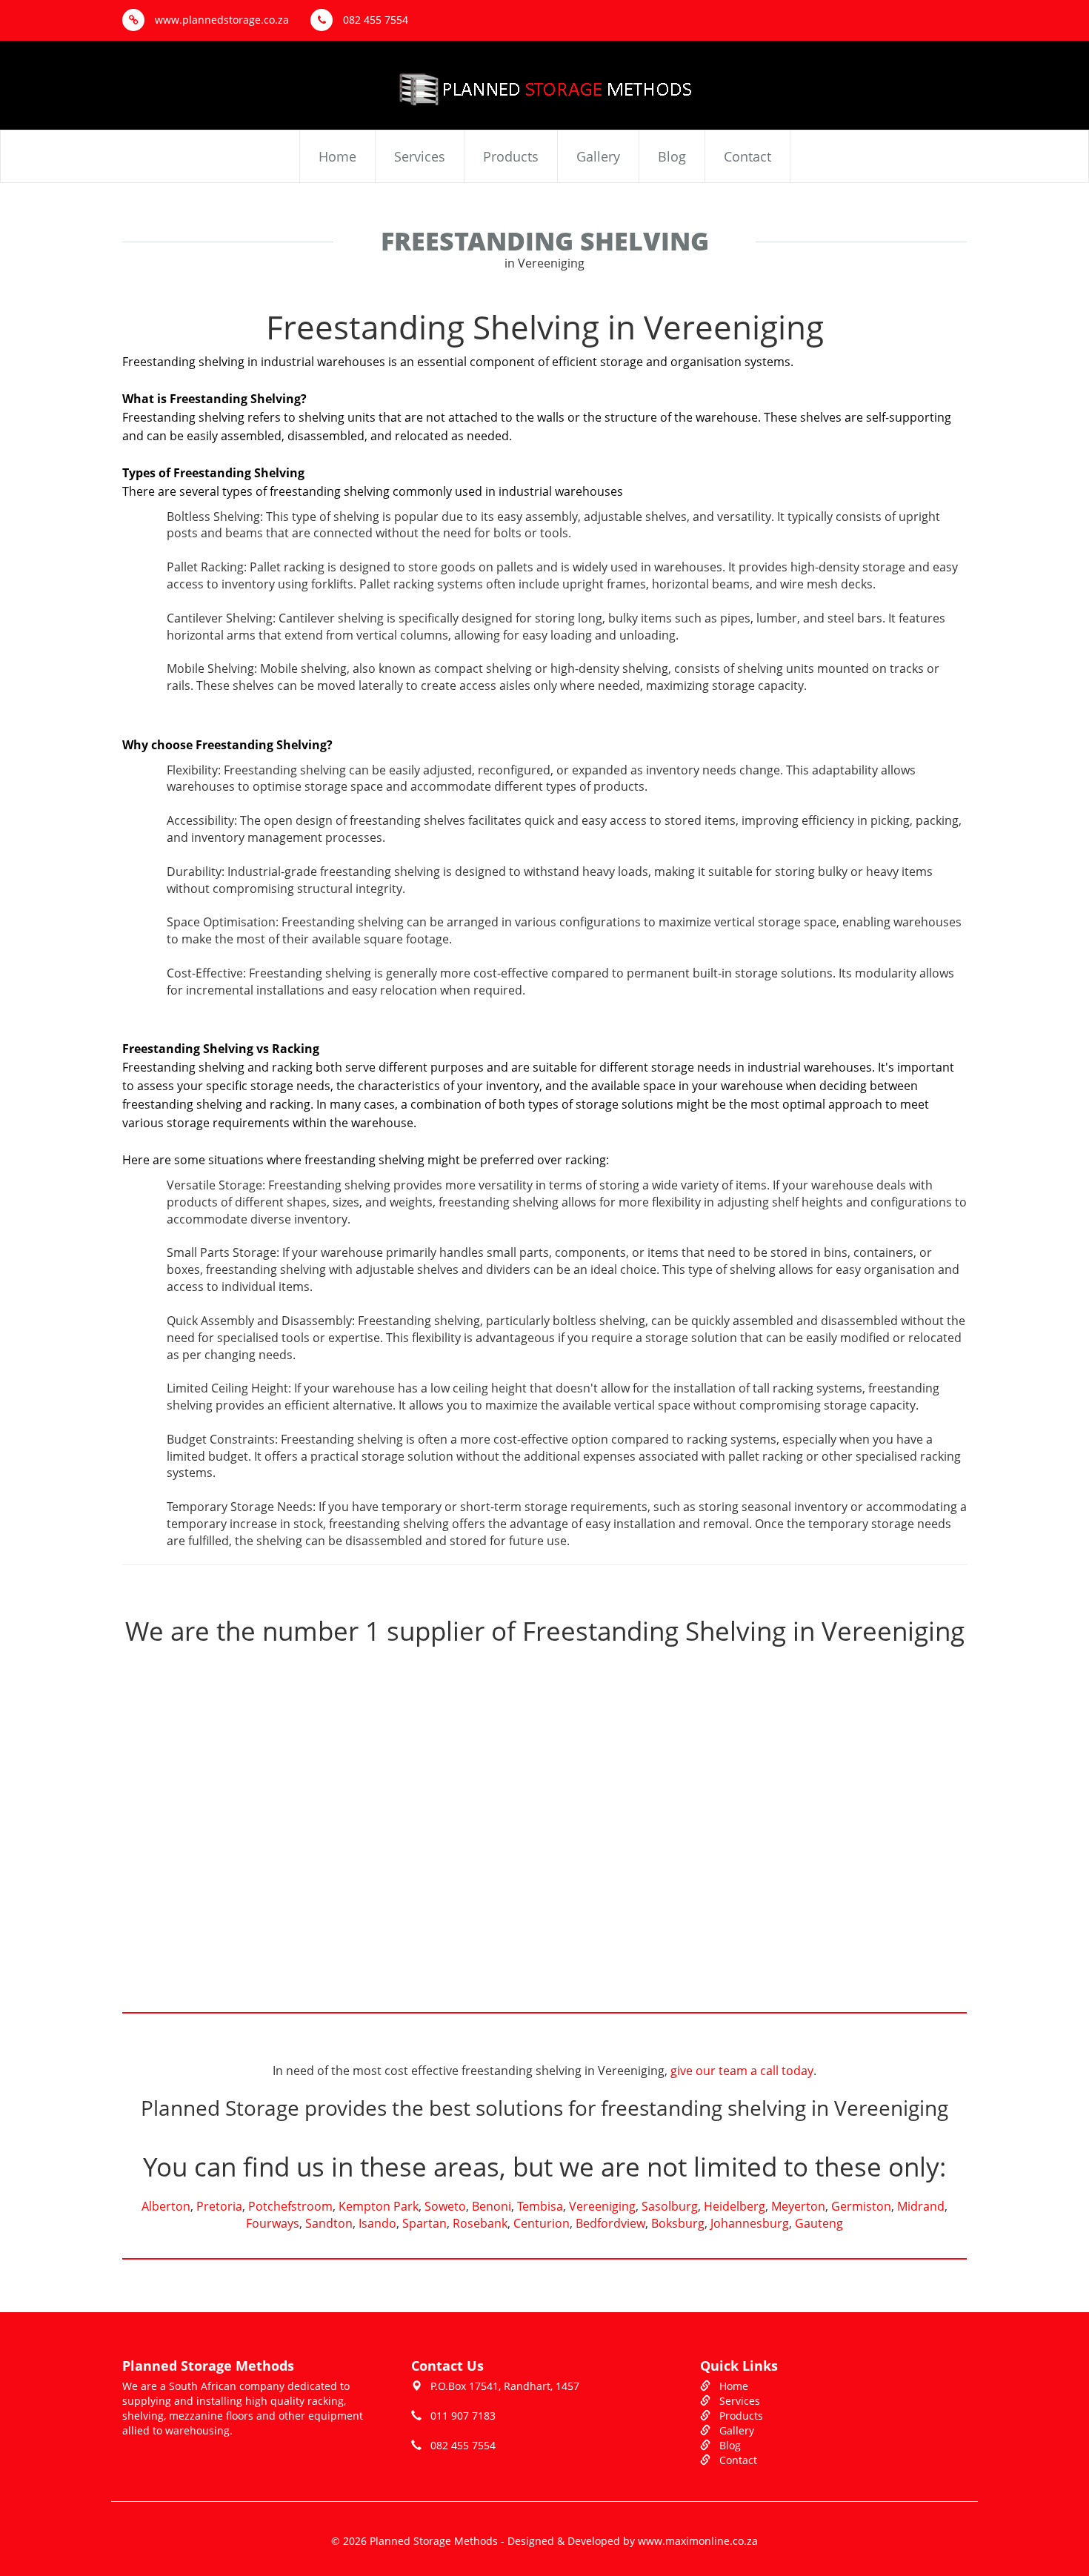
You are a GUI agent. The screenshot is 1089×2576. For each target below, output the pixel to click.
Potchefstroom (290, 2206)
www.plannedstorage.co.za (220, 20)
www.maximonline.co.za (698, 2541)
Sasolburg (670, 2206)
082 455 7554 (374, 20)
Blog (672, 156)
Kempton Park (379, 2206)
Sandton (329, 2223)
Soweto (445, 2206)
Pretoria (219, 2206)
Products (511, 156)
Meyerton (798, 2206)
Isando (377, 2223)
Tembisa (540, 2206)
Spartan (424, 2223)
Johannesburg (750, 2223)
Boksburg (678, 2223)
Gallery (598, 156)
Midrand (921, 2206)
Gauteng (819, 2223)
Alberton (166, 2206)
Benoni (492, 2206)
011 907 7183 (463, 2416)
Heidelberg (735, 2206)
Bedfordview (610, 2223)
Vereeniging (602, 2206)
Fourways (273, 2223)
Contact (747, 156)
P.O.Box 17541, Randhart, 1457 (505, 2386)
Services (420, 156)
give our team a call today (742, 2071)
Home (337, 156)
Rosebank (480, 2223)
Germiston (861, 2206)
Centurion (542, 2223)
